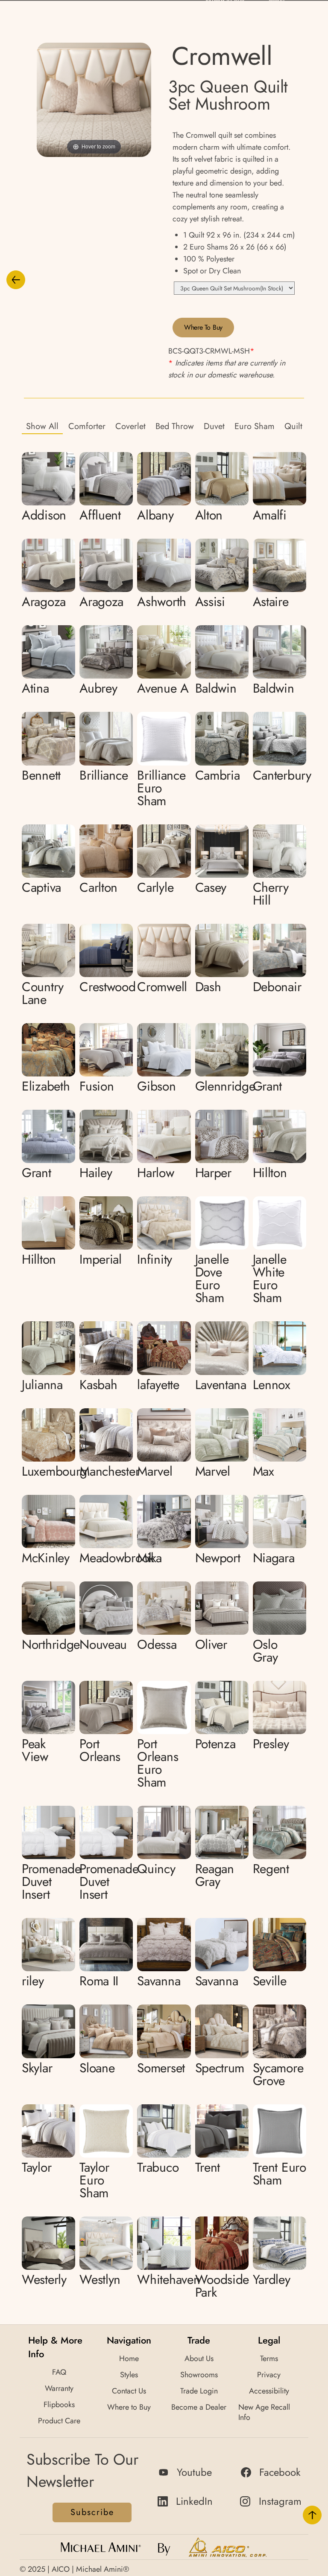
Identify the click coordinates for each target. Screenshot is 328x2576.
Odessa (157, 1644)
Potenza (215, 1744)
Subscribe (92, 2512)
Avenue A (163, 688)
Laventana (221, 1385)
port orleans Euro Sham (158, 1763)
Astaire (271, 602)
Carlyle (155, 887)
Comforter (87, 426)
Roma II (99, 1981)
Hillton (270, 1173)
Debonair (277, 987)
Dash (208, 987)
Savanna (159, 1981)
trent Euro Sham (280, 2174)
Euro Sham (255, 426)
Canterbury (282, 775)
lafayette (158, 1385)
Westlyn (100, 2279)
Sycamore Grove (278, 2074)
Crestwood (107, 987)
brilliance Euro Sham (161, 788)
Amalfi (270, 515)
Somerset (161, 2068)
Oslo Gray (265, 1651)
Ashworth (162, 602)
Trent (208, 2167)
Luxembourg (54, 1471)
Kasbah (98, 1385)
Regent (271, 1869)
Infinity (155, 1259)
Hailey (96, 1173)
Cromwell (162, 987)
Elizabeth (46, 1086)
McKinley (46, 1558)
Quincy (156, 1869)
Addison (44, 515)
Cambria (218, 775)
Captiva (41, 887)
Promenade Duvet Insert (51, 1881)
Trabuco (158, 2167)
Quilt (293, 426)
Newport (218, 1558)
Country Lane (43, 993)
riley (33, 1981)
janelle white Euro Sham (270, 1278)
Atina (35, 688)
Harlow (155, 1173)
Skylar (37, 2068)
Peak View (35, 1750)
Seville (270, 1981)
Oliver (211, 1644)
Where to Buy (203, 327)
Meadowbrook (117, 1558)
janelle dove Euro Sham (212, 1278)
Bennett (41, 775)
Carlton (98, 887)
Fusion (97, 1086)
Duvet (214, 426)
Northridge (51, 1644)
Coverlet (130, 426)
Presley (271, 1744)
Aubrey (98, 688)
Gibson (156, 1086)
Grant (268, 1086)
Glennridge (225, 1086)
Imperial (101, 1259)
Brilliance (104, 775)
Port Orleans (100, 1750)
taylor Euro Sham (94, 2180)
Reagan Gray (215, 1875)
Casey (211, 887)
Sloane (97, 2068)
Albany (155, 515)
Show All (42, 426)
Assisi (210, 602)
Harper (213, 1173)
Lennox (272, 1385)
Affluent (100, 515)
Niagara (274, 1558)
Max (264, 1471)
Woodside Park (222, 2286)
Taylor (37, 2167)
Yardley (272, 2279)
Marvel (155, 1471)
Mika (149, 1558)
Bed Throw (175, 426)
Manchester (109, 1471)
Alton (209, 515)
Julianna (42, 1385)
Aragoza (44, 602)
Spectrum (220, 2068)
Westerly (44, 2279)
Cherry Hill (271, 894)
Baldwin (216, 688)
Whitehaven (168, 2279)
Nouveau (103, 1644)
